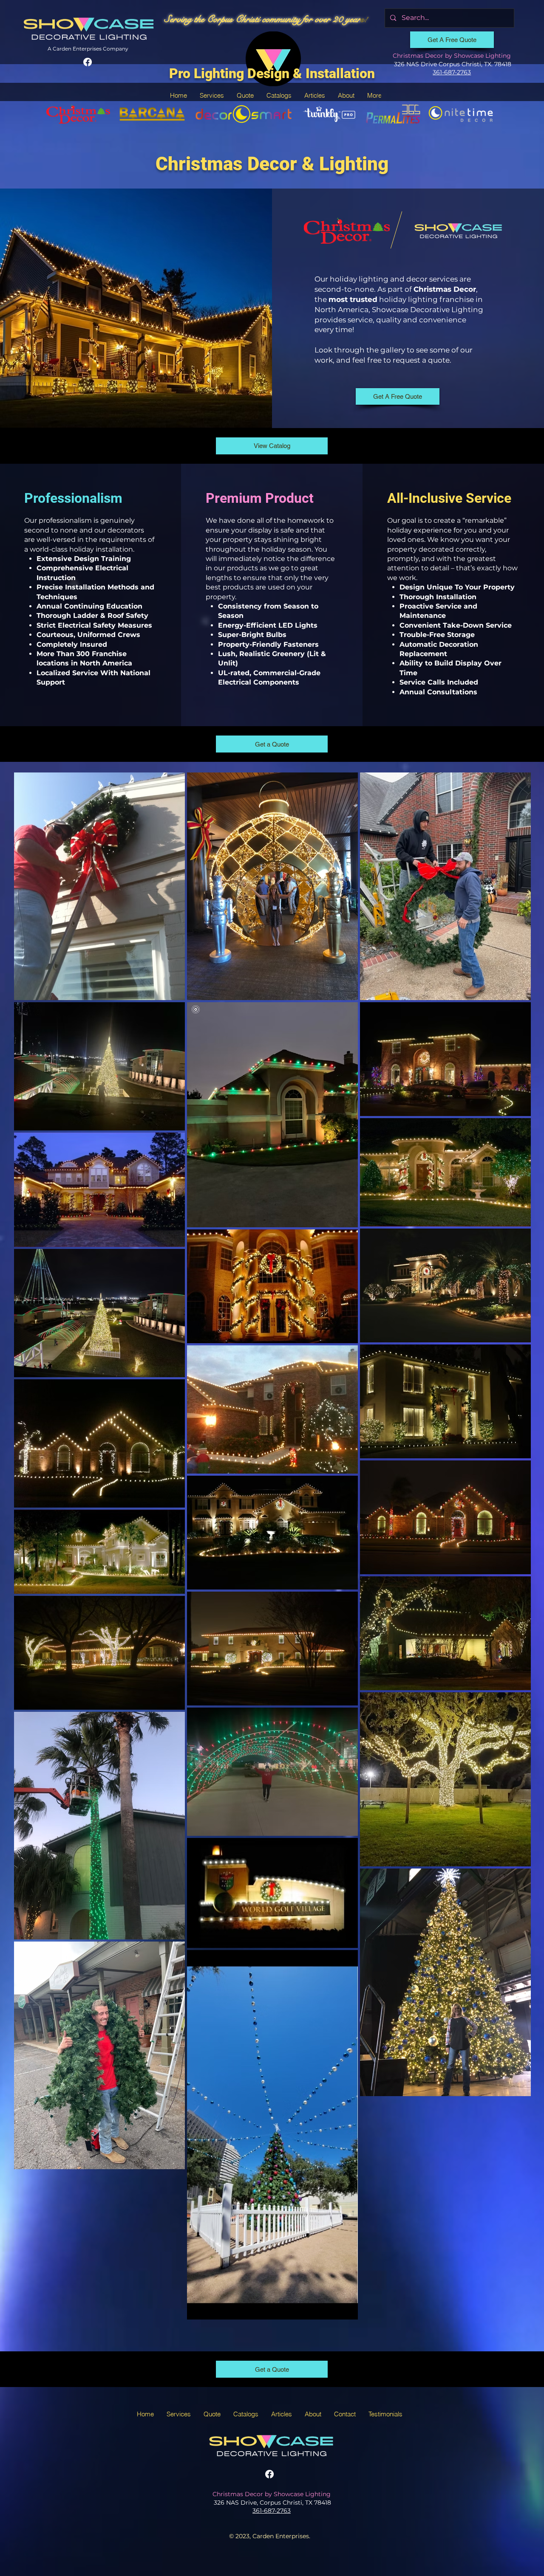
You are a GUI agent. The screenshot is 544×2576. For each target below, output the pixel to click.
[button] (212, 95)
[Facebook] (88, 62)
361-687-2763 (452, 72)
